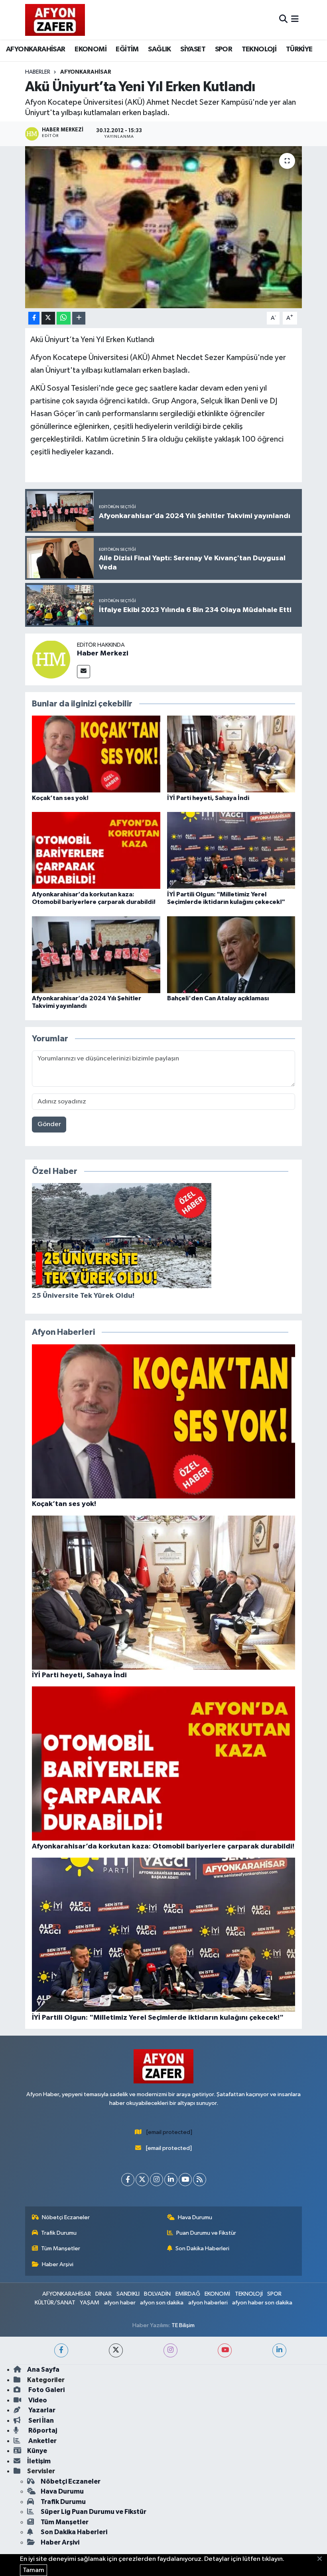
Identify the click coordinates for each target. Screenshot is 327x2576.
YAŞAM (90, 2303)
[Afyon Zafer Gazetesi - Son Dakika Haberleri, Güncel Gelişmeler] (55, 20)
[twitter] (116, 2350)
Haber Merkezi (103, 653)
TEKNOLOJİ (259, 49)
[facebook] (61, 2350)
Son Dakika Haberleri (202, 2248)
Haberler (38, 72)
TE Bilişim (183, 2325)
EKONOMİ (91, 49)
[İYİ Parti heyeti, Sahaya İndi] (231, 754)
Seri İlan (40, 2421)
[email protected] (169, 2132)
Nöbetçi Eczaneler (66, 2217)
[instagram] (170, 2350)
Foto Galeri (46, 2390)
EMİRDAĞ (188, 2294)
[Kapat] (322, 2559)
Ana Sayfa (43, 2370)
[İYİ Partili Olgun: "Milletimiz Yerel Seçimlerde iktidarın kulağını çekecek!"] (231, 850)
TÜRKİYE (299, 49)
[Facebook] (128, 2180)
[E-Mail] (84, 672)
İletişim (39, 2461)
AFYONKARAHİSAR (36, 49)
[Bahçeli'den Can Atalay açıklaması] (231, 954)
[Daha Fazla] (79, 318)
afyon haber (120, 2303)
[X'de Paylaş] (48, 318)
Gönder (49, 1124)
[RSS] (200, 2180)
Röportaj (42, 2430)
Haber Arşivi (58, 2264)
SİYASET (193, 49)
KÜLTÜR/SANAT (55, 2303)
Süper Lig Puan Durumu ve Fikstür (94, 2512)
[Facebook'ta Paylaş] (34, 318)
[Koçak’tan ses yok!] (96, 754)
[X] (142, 2180)
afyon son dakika (162, 2303)
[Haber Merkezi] (51, 659)
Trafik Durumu (59, 2233)
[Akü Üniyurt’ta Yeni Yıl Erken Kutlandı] (164, 227)
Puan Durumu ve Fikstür (206, 2233)
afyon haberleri (208, 2303)
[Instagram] (157, 2180)
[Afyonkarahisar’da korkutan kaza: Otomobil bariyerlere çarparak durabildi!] (96, 850)
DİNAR (103, 2294)
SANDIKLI (128, 2294)
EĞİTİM (127, 49)
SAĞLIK (159, 49)
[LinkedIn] (171, 2180)
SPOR (224, 49)
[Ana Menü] (295, 20)
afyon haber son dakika (262, 2303)
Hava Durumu (195, 2217)
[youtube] (225, 2350)
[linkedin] (279, 2350)
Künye (37, 2451)
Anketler (42, 2441)
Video (37, 2400)
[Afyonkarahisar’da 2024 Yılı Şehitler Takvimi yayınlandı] (96, 954)
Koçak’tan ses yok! (60, 798)
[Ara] (283, 20)
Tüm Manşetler (61, 2248)
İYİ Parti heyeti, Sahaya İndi (208, 798)
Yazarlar (41, 2410)
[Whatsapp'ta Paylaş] (64, 318)
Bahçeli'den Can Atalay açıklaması (218, 998)
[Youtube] (185, 2180)
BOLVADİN (157, 2294)
